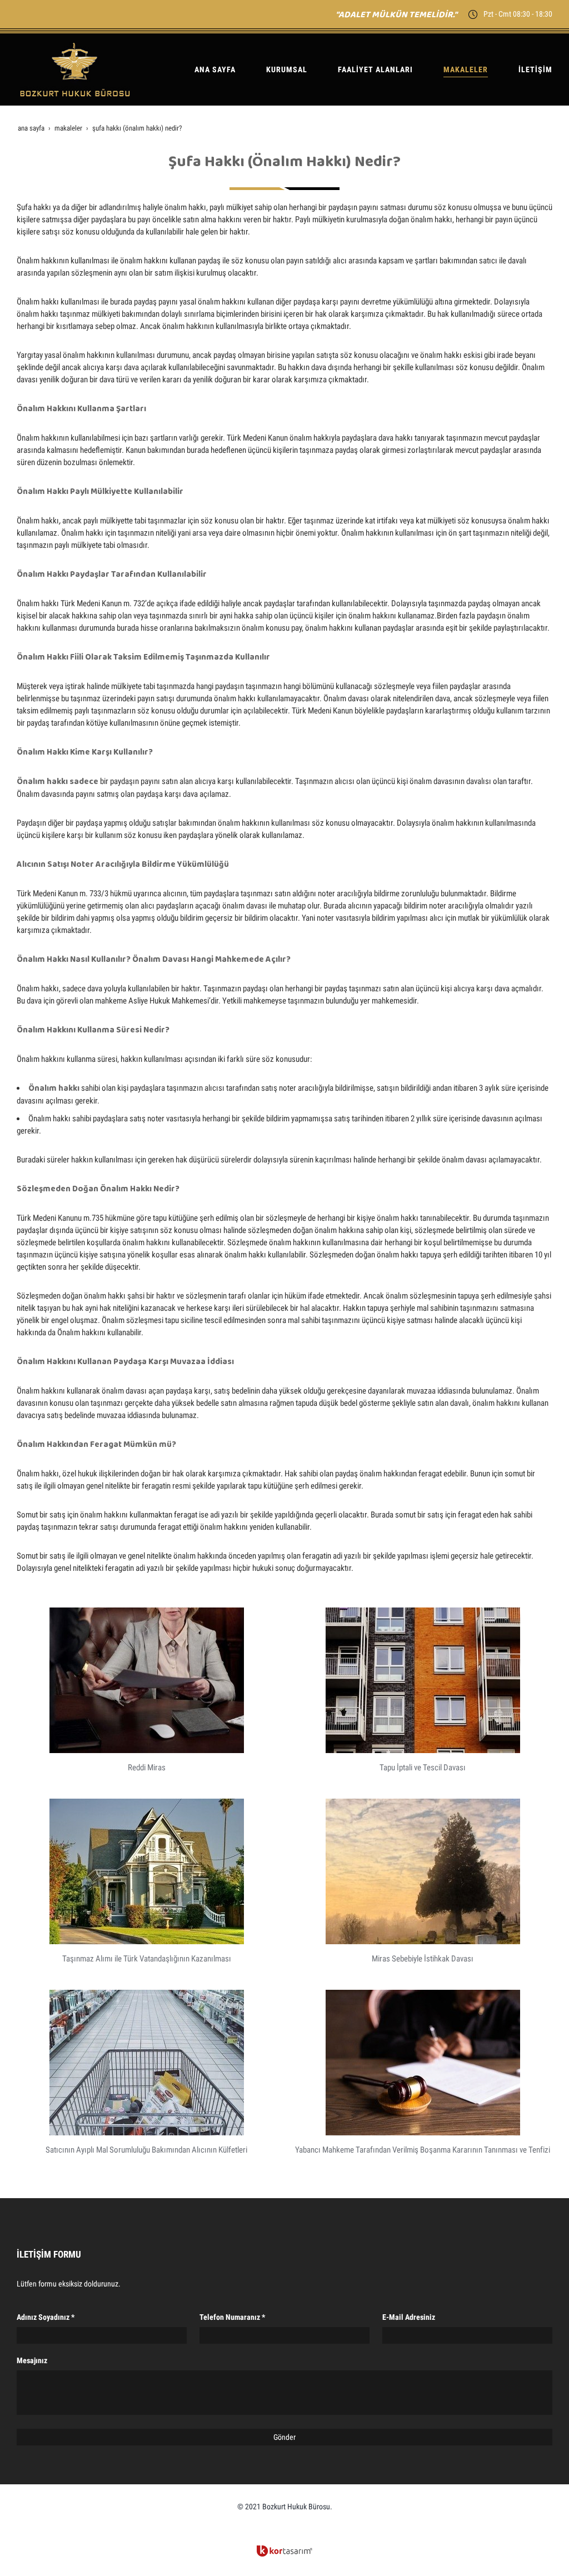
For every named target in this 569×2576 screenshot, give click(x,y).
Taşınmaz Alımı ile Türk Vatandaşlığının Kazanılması (147, 1959)
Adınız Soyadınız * (46, 2317)
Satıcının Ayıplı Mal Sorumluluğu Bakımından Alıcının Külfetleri (146, 2150)
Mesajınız (32, 2360)
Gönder (284, 2437)
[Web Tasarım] (284, 2551)
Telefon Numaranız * (232, 2317)
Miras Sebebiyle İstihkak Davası (423, 1959)
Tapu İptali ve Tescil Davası (423, 1768)
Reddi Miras (147, 1768)
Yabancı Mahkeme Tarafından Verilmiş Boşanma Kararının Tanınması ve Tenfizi (423, 2150)
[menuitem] (211, 69)
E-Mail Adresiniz (409, 2317)
